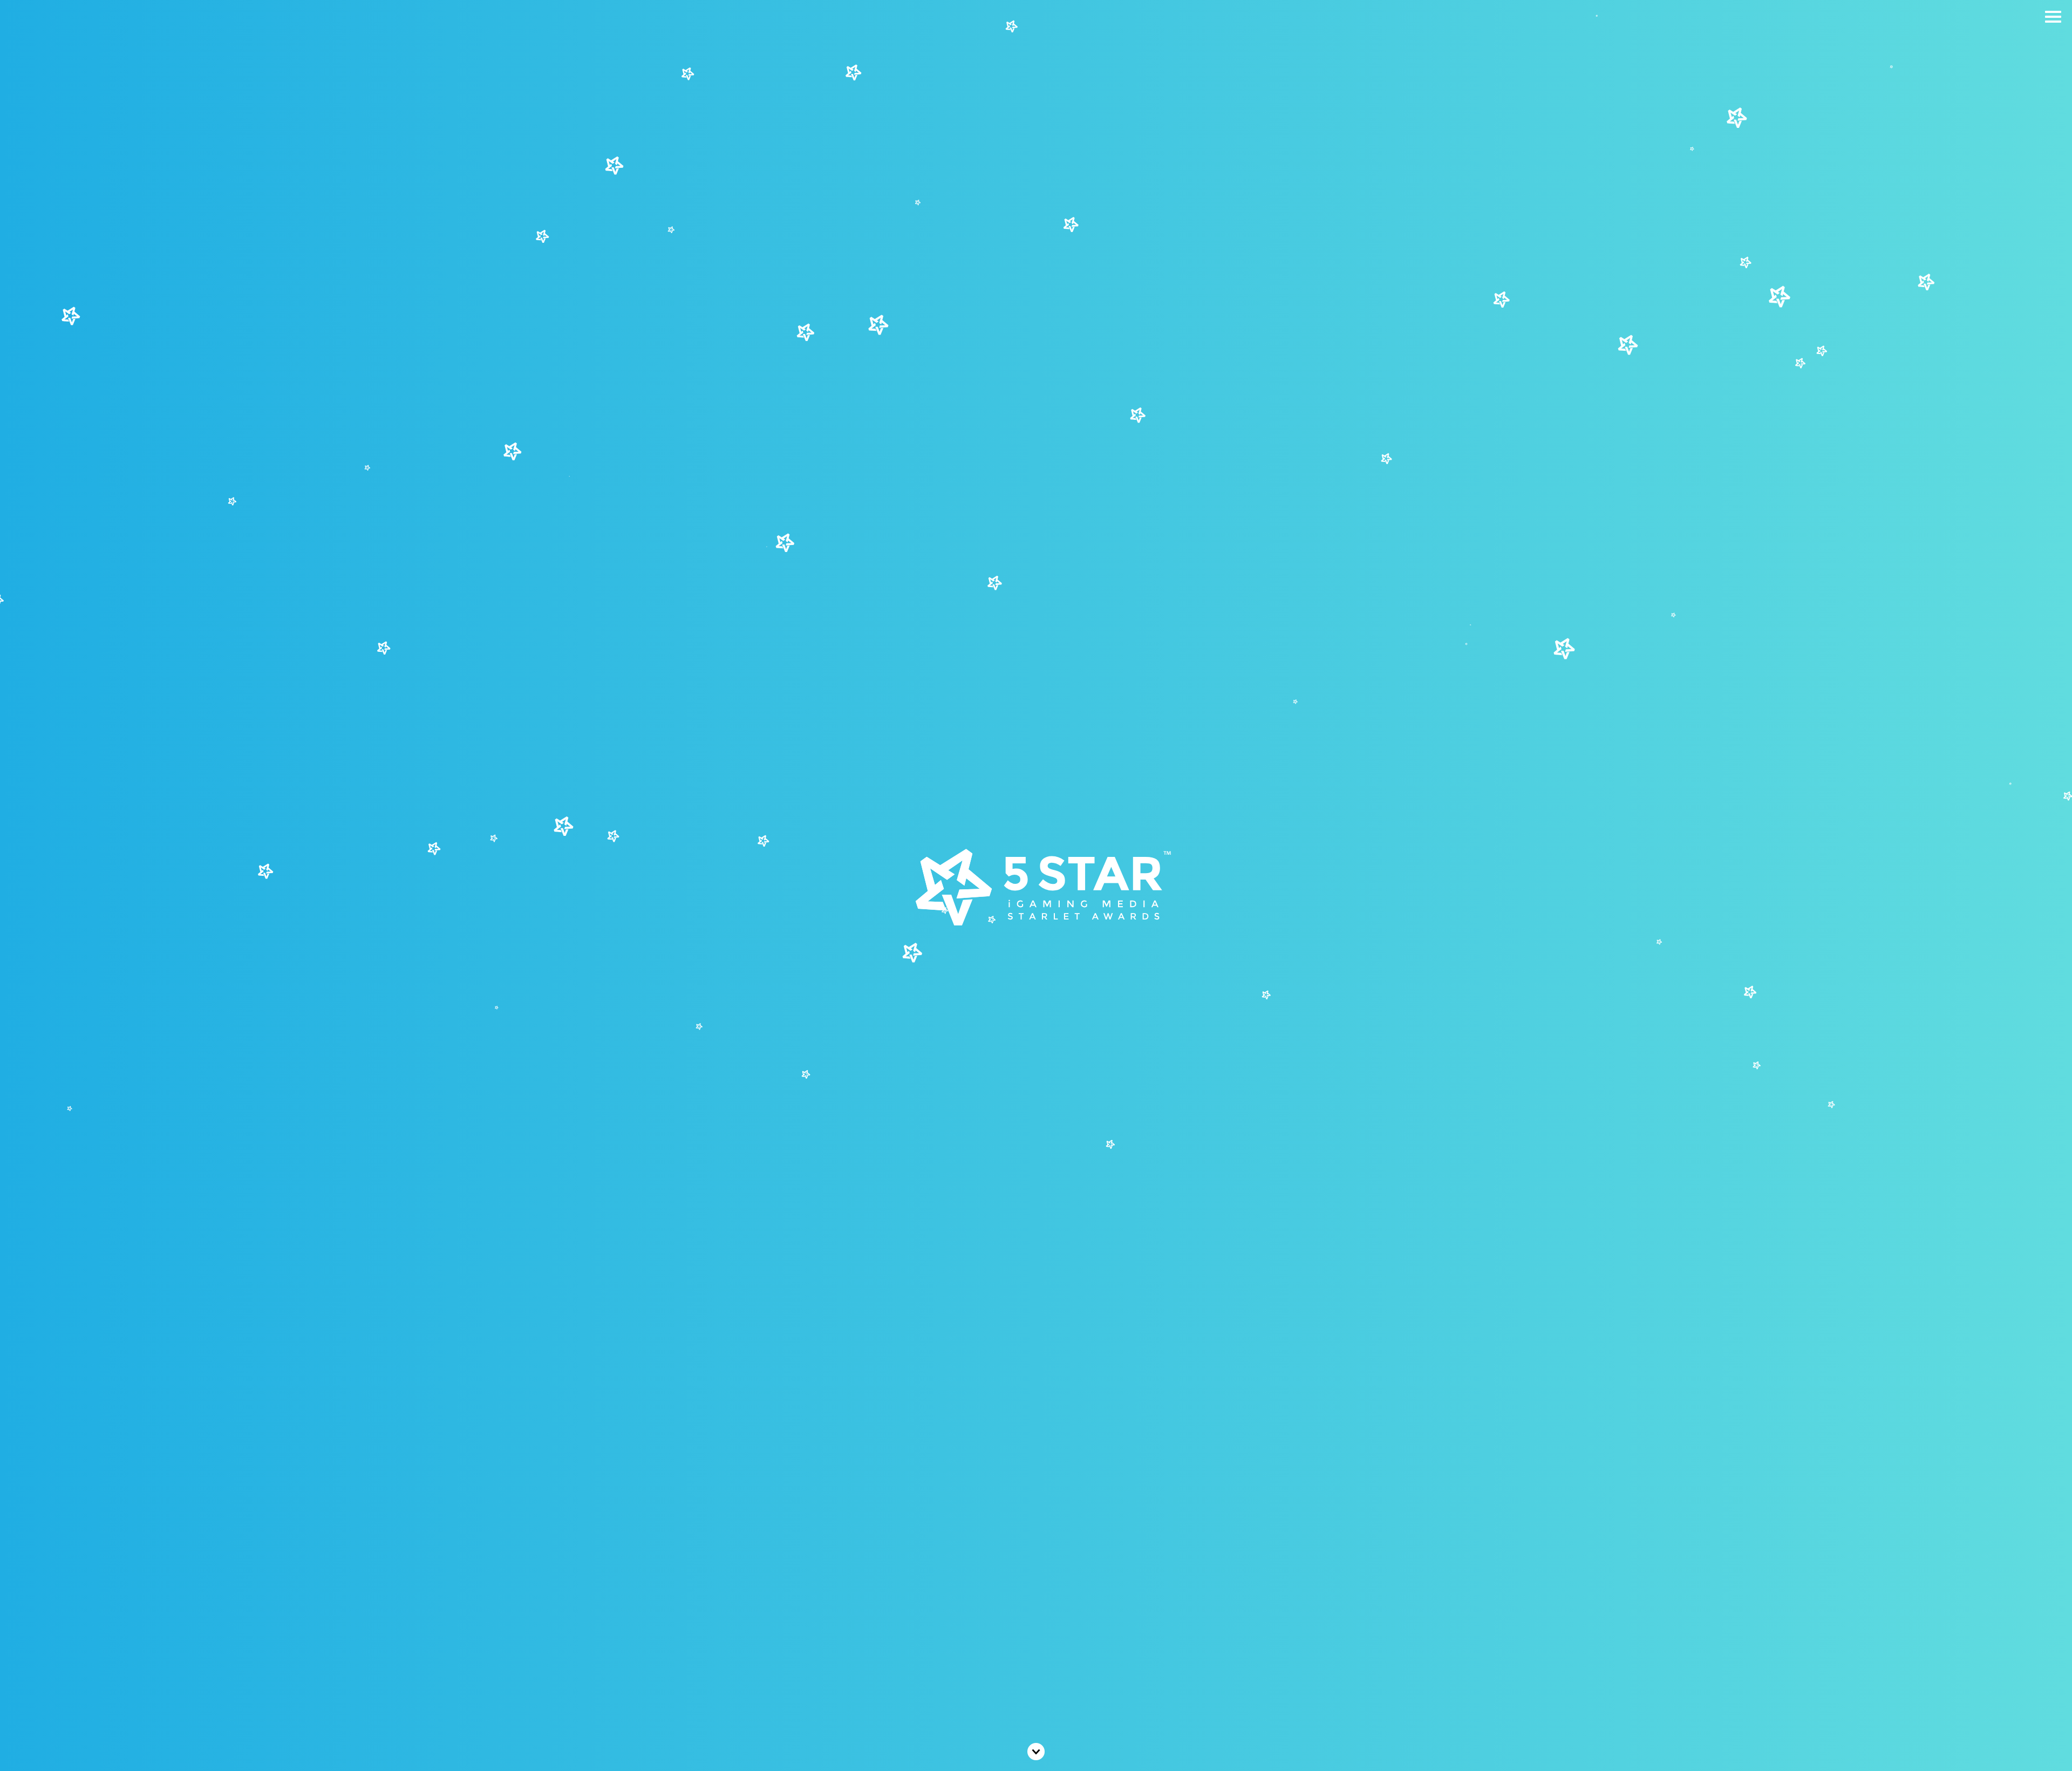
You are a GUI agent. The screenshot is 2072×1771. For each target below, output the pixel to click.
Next (1036, 1752)
